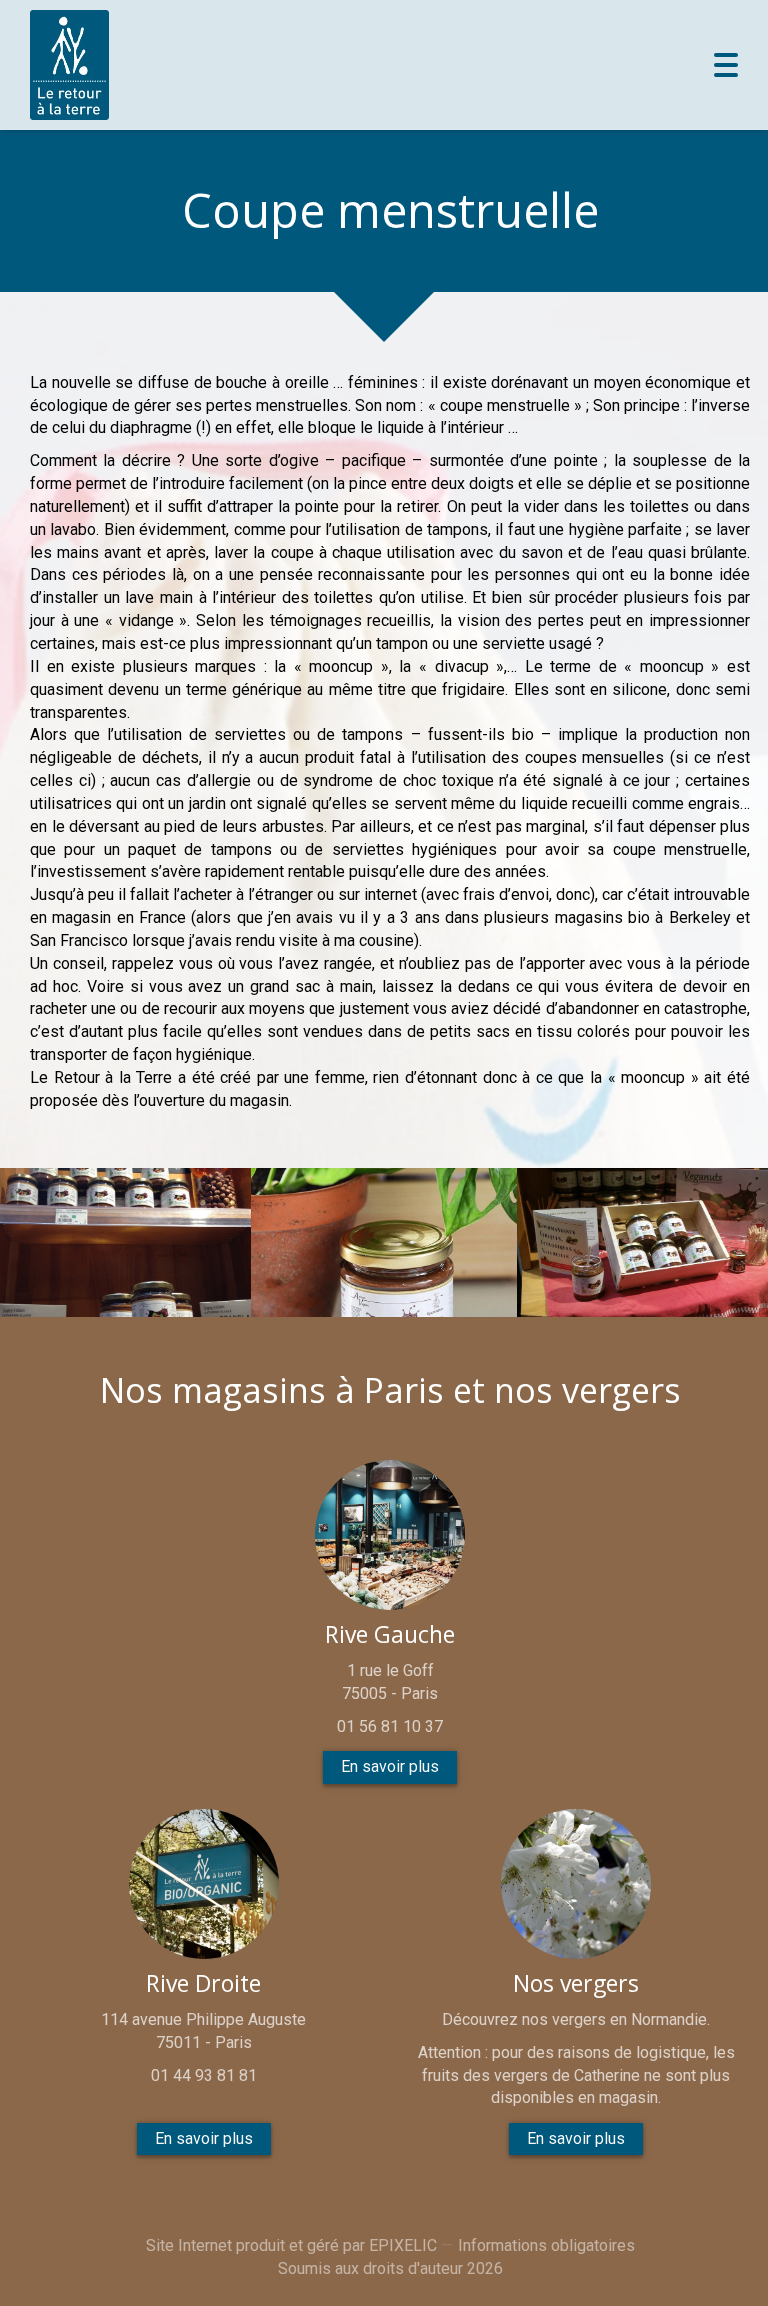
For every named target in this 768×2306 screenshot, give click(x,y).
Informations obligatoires (546, 2245)
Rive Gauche (390, 1634)
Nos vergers (576, 1983)
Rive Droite (203, 1983)
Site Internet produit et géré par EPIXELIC (291, 2245)
